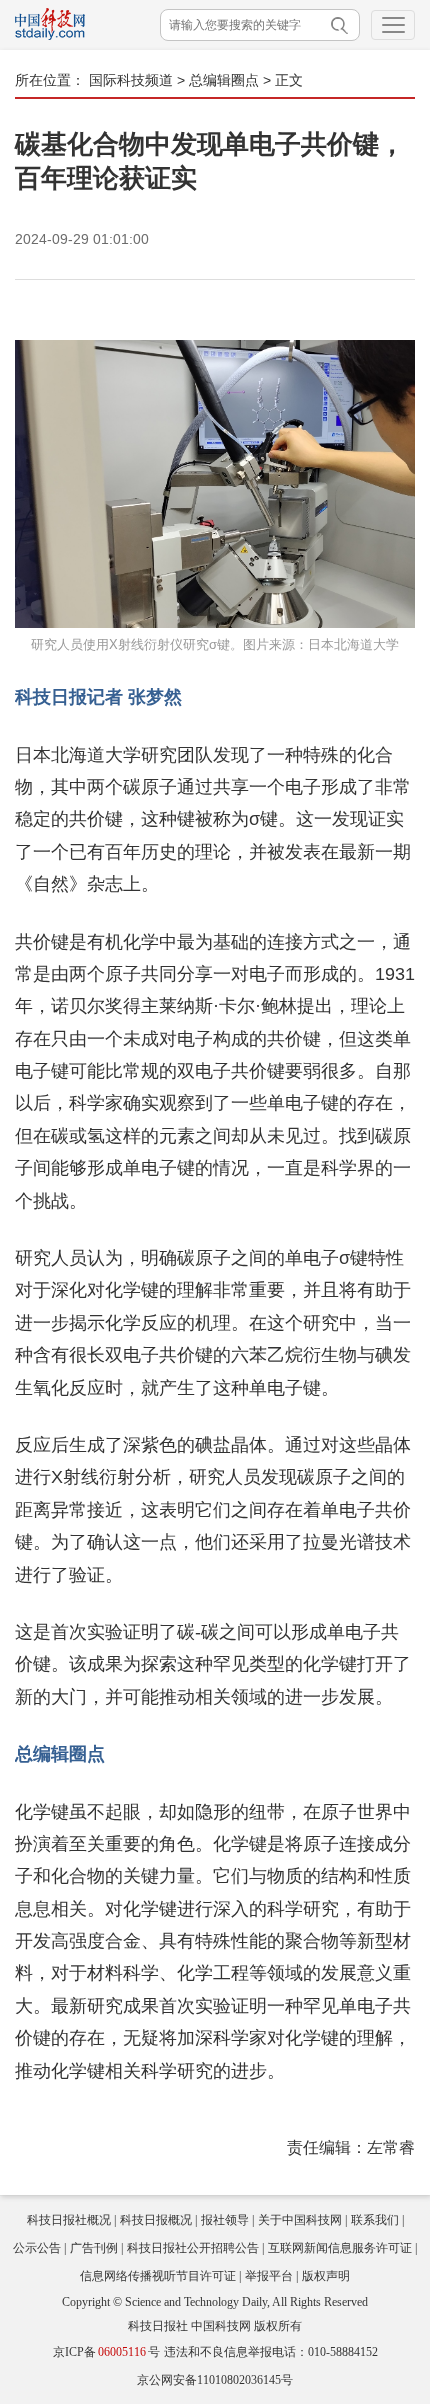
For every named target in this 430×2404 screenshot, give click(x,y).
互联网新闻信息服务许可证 (340, 2248)
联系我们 (375, 2220)
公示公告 (37, 2248)
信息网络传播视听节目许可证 (158, 2276)
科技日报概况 (156, 2220)
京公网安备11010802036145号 (215, 2380)
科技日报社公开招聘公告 (193, 2248)
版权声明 (326, 2276)
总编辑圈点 (224, 80)
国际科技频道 (131, 80)
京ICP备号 (106, 2352)
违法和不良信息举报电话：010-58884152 (271, 2352)
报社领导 (225, 2220)
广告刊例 (94, 2248)
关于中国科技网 (300, 2220)
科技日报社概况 (69, 2220)
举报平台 (269, 2276)
